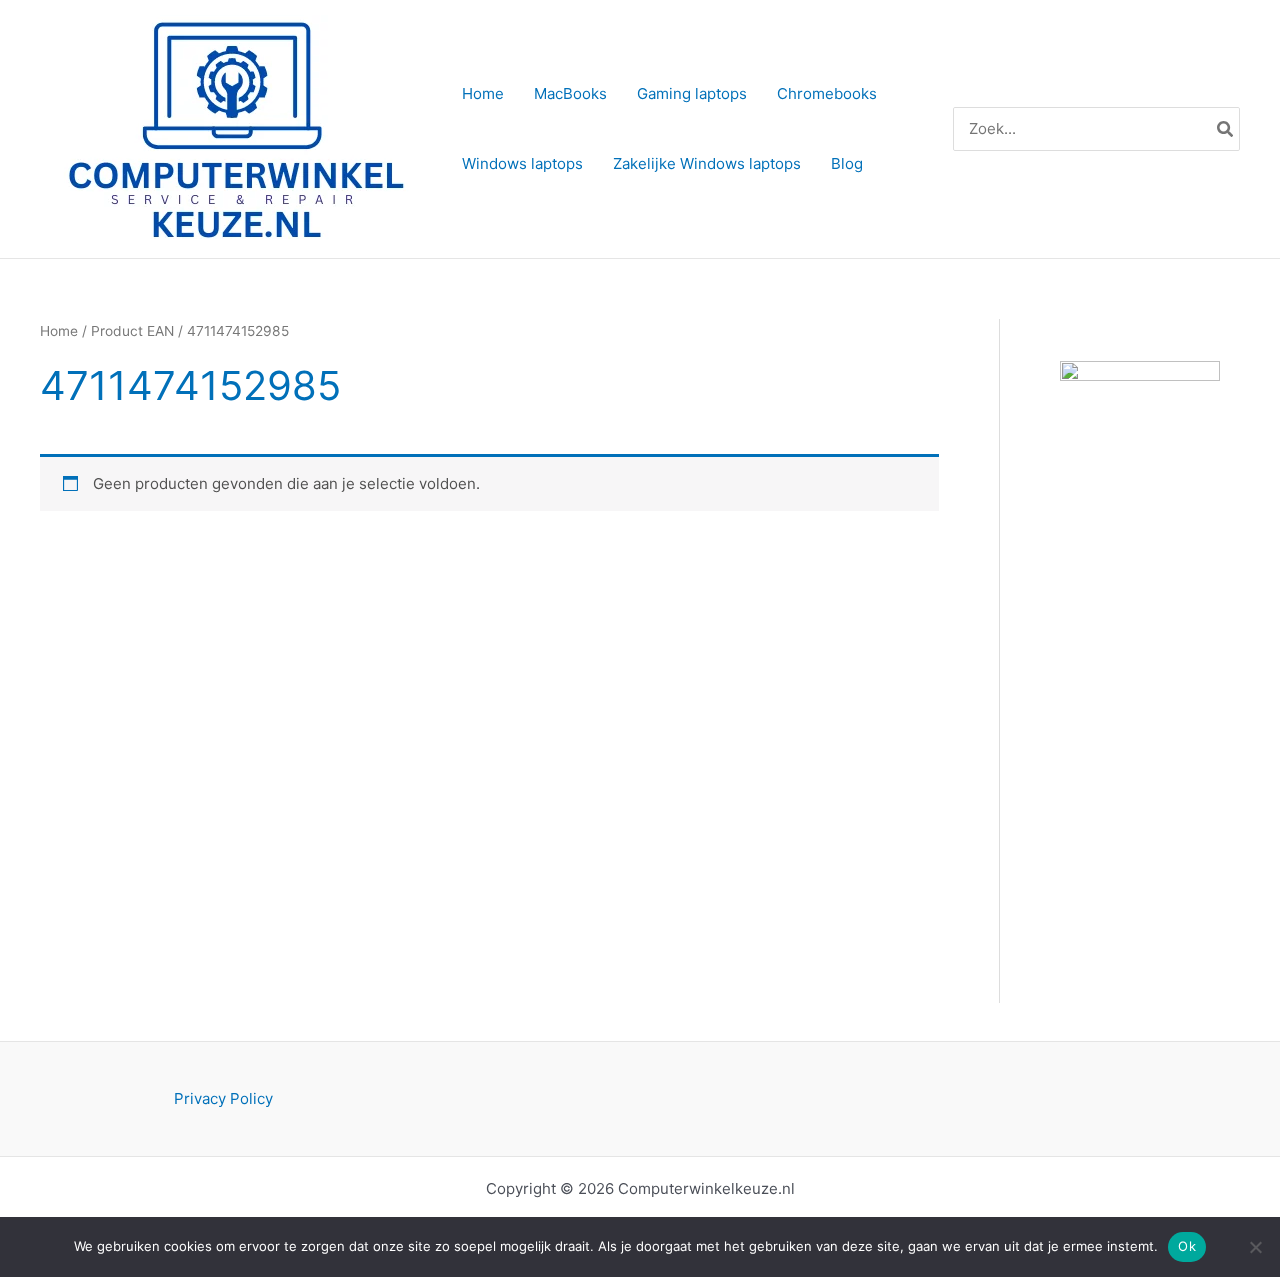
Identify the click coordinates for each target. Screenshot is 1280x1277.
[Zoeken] (1226, 129)
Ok (1187, 1246)
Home (59, 331)
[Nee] (1255, 1247)
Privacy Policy (223, 1098)
